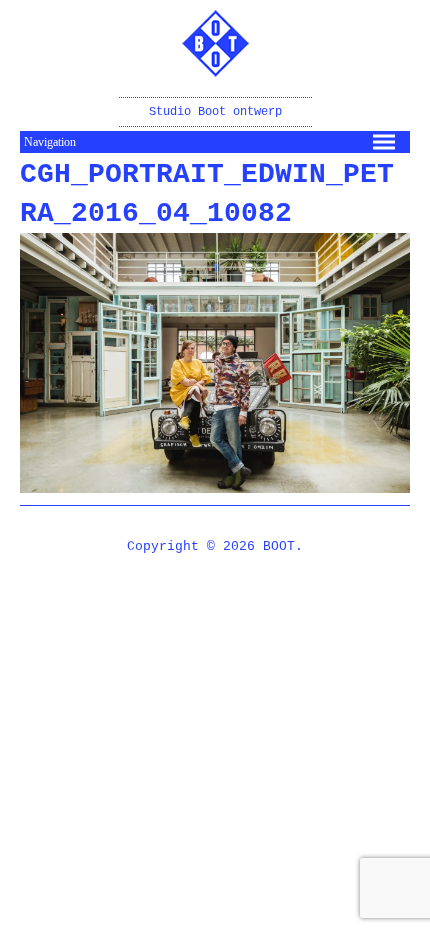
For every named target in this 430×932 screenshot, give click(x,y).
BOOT (279, 546)
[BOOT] (215, 63)
